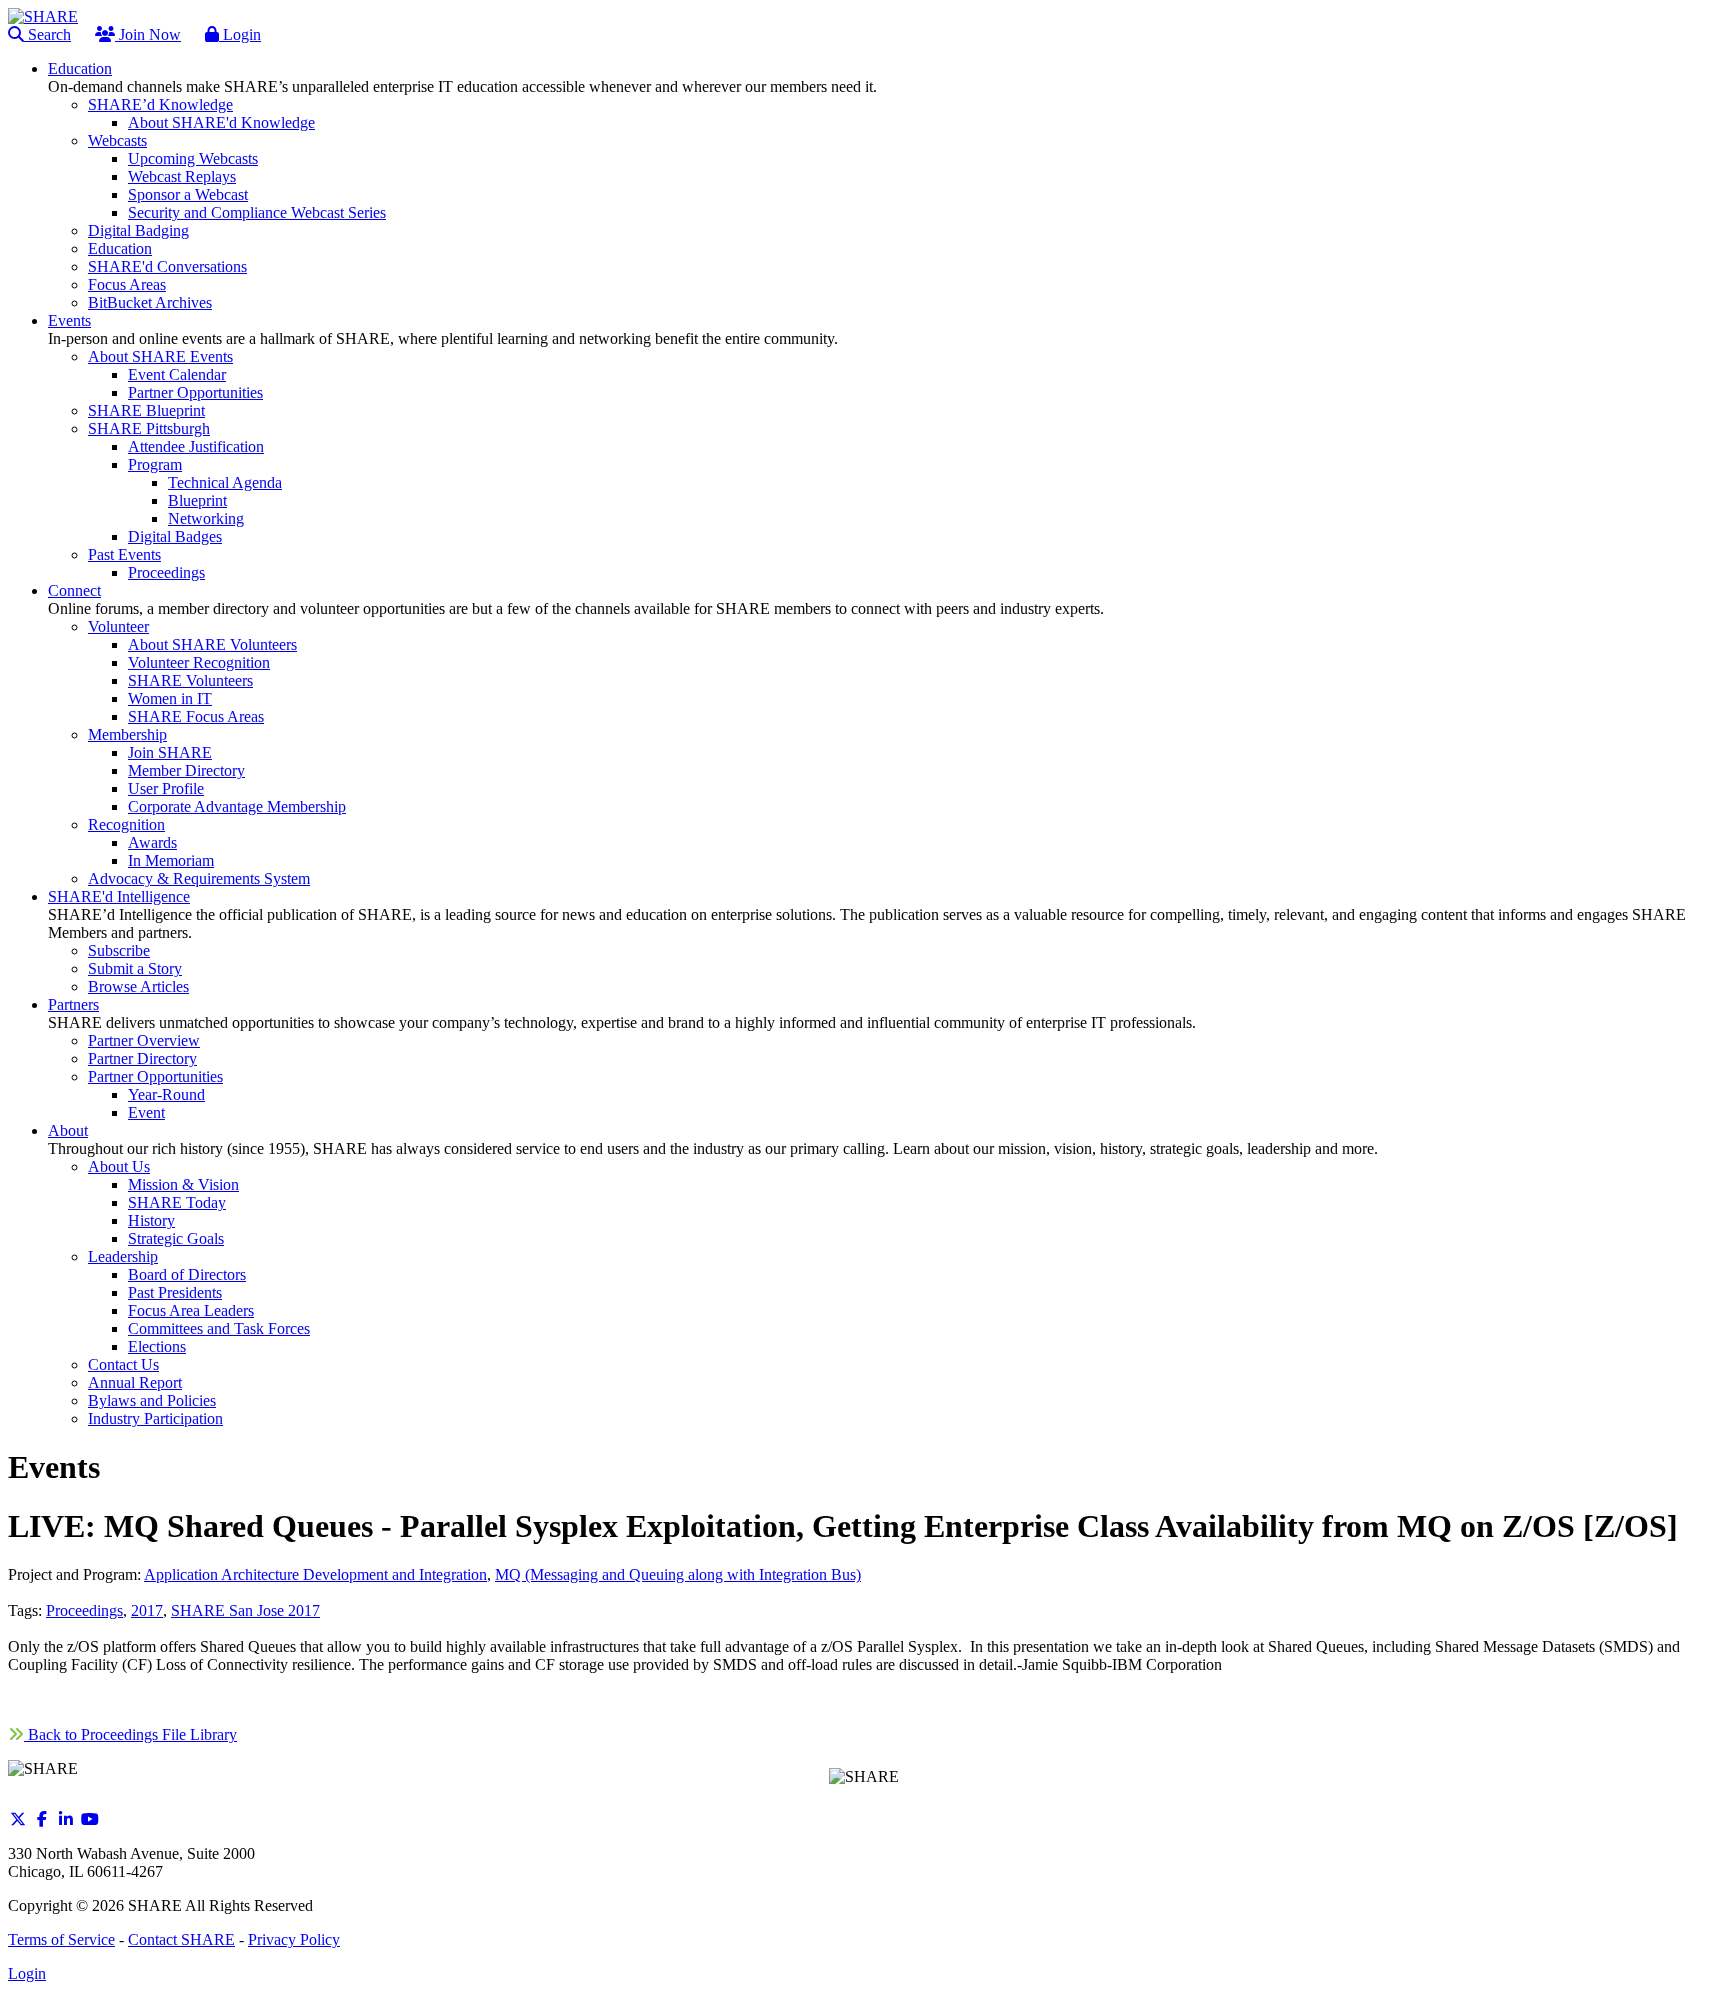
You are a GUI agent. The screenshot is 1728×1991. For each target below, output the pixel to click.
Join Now (148, 34)
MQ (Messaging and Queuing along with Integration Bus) (678, 1574)
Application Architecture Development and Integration (315, 1574)
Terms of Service (61, 1939)
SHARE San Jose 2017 (245, 1610)
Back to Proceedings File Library (130, 1734)
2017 (147, 1610)
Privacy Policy (294, 1939)
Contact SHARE (181, 1939)
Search (47, 34)
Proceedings (84, 1610)
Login (240, 34)
